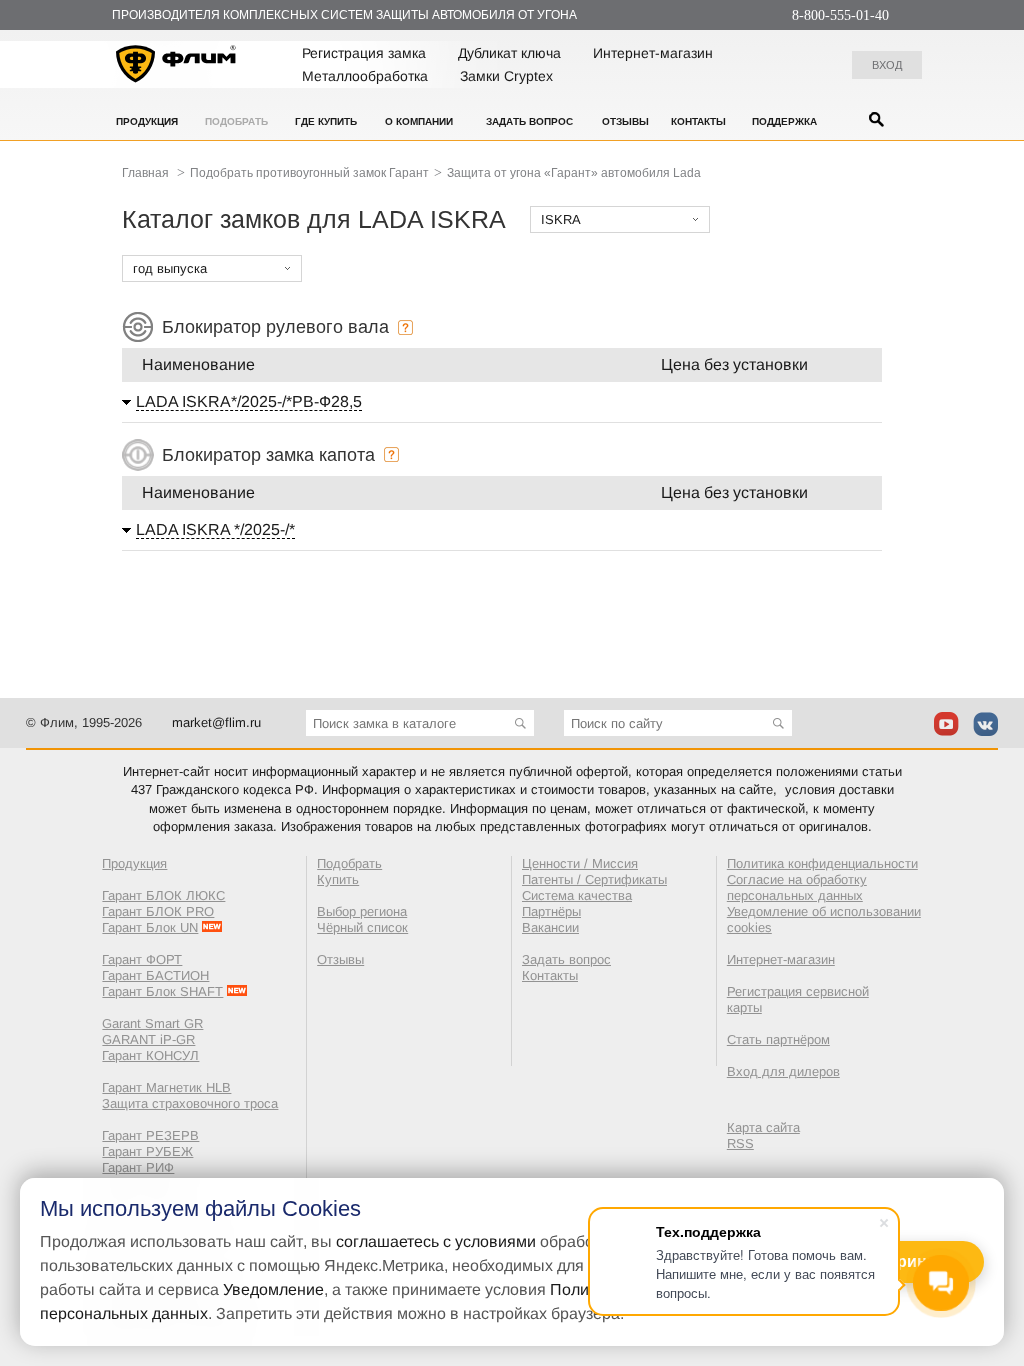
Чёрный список (362, 927)
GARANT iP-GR (148, 1039)
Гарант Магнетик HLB (166, 1087)
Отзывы (625, 121)
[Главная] (176, 67)
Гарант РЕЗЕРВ (150, 1135)
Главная (145, 173)
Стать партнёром (778, 1039)
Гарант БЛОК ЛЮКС (163, 895)
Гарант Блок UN (150, 927)
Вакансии (550, 927)
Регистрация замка (364, 53)
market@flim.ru (216, 722)
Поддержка (784, 121)
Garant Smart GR (152, 1023)
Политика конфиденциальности (822, 863)
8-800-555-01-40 (840, 15)
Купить (338, 879)
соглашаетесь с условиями (436, 1241)
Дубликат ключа (509, 53)
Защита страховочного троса (190, 1103)
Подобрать (236, 121)
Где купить (326, 121)
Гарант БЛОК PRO (158, 911)
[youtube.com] (946, 724)
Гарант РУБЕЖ (147, 1151)
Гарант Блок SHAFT (162, 991)
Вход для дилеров (783, 1071)
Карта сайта (763, 1127)
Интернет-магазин (653, 53)
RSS (740, 1143)
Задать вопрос (529, 121)
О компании (419, 121)
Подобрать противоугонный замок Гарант (309, 173)
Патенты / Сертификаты (594, 879)
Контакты (698, 121)
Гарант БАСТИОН (155, 975)
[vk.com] (985, 724)
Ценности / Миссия (580, 863)
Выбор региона (362, 911)
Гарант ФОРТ (142, 959)
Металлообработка (365, 76)
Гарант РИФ (138, 1167)
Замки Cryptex (506, 76)
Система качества (577, 895)
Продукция (147, 121)
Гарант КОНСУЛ (150, 1055)
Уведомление (273, 1289)
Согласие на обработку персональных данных (797, 887)
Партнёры (551, 911)
